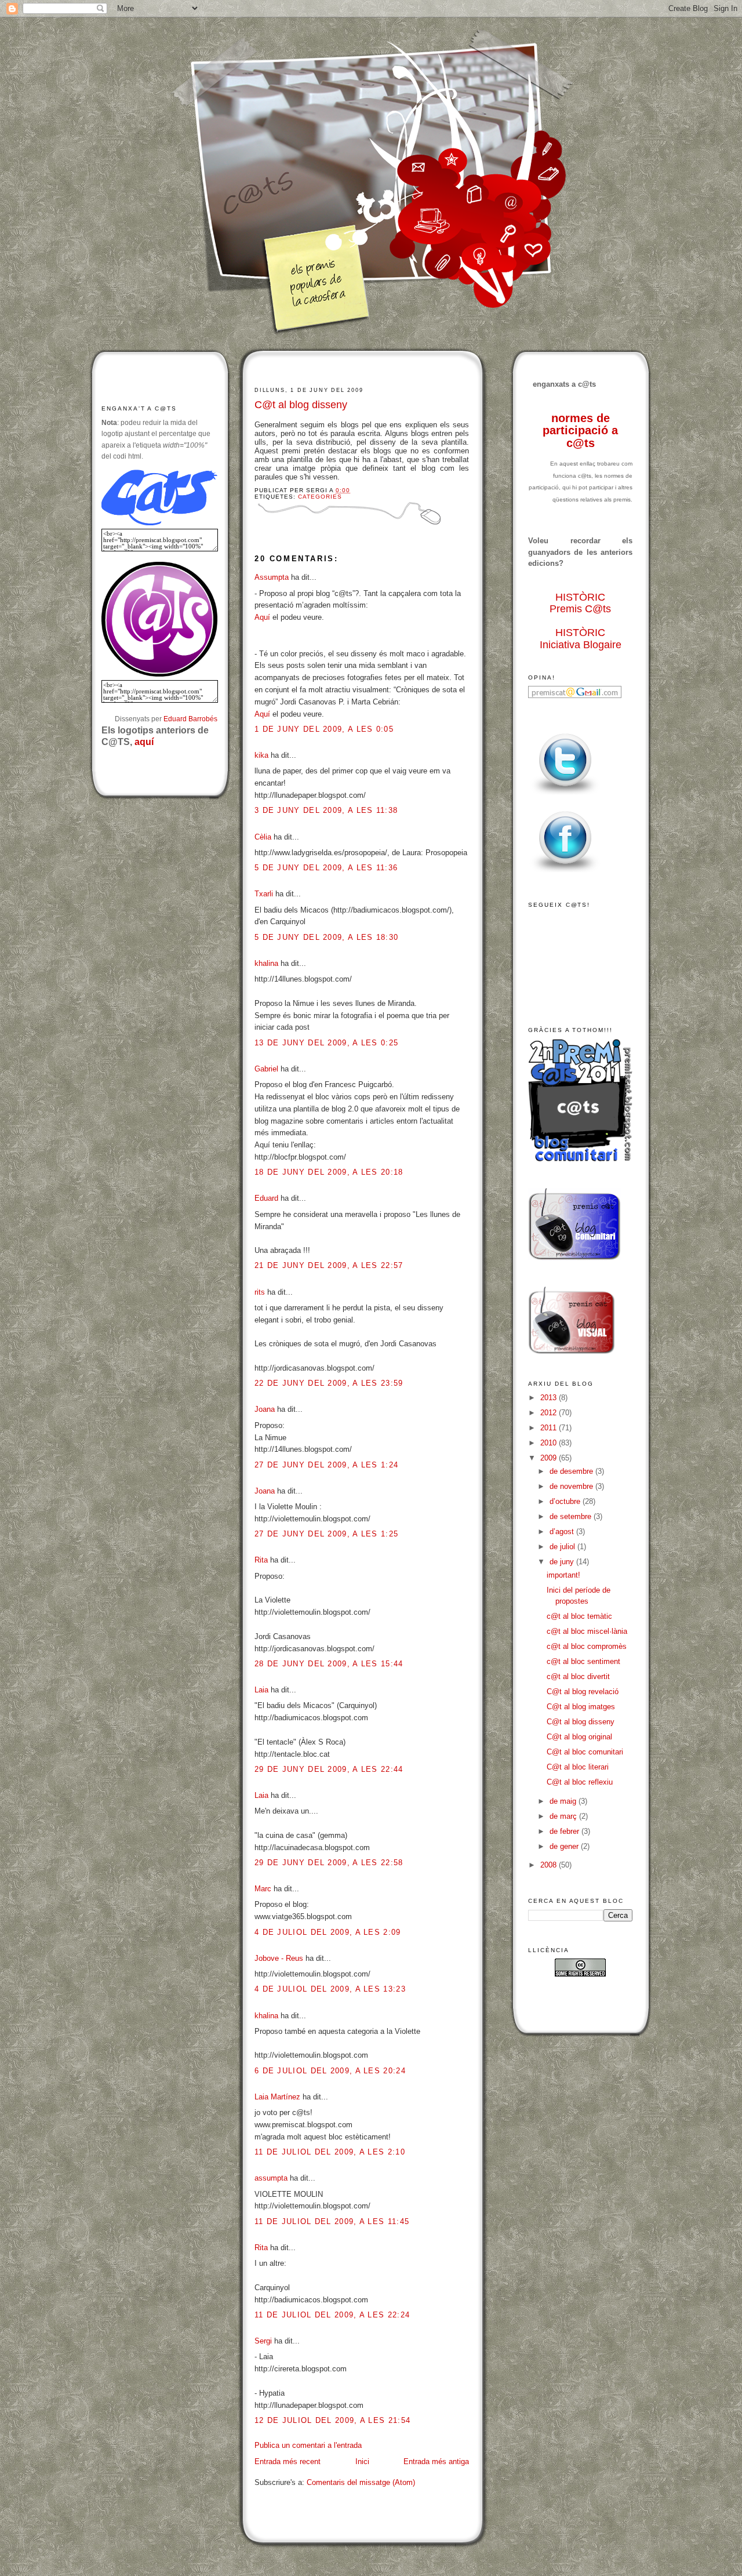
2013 (550, 1398)
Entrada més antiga (436, 2461)
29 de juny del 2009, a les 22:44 (329, 1769)
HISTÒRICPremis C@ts (580, 603)
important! (563, 1575)
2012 (550, 1413)
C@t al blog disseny (301, 405)
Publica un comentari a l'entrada (308, 2445)
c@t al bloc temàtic (579, 1616)
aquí (144, 742)
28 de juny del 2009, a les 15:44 (329, 1664)
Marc (263, 1889)
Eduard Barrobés (190, 719)
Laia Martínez (277, 2097)
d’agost (563, 1532)
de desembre (572, 1471)
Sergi (263, 2341)
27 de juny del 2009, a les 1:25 (326, 1534)
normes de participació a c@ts (580, 430)
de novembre (572, 1486)
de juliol (563, 1547)
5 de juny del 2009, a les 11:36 (326, 868)
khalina (266, 963)
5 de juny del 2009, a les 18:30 (326, 937)
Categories (320, 497)
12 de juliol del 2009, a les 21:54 (332, 2420)
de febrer (565, 1831)
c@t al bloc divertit (578, 1676)
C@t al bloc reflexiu (580, 1782)
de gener (565, 1846)
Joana (265, 1409)
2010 (550, 1443)
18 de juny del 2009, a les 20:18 (329, 1172)
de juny (563, 1562)
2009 (550, 1458)
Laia (261, 1690)
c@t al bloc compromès (587, 1646)
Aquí (262, 617)
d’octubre (566, 1501)
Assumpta (272, 577)
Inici (362, 2461)
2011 (550, 1428)
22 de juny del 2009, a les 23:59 (329, 1383)
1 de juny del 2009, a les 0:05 (324, 729)
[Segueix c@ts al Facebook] (565, 873)
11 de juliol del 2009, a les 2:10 (330, 2152)
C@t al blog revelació (583, 1692)
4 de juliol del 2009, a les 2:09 (328, 1932)
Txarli (264, 894)
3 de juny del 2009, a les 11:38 (326, 810)
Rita (261, 1560)
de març (564, 1816)
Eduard (266, 1198)
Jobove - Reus (279, 1958)
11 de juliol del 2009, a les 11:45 (332, 2221)
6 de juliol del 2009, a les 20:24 (330, 2071)
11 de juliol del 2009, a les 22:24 (332, 2315)
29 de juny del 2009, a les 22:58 (329, 1863)
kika (261, 755)
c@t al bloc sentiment (583, 1661)
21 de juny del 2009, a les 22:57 (329, 1265)
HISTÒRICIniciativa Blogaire (581, 639)
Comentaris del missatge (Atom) (361, 2482)
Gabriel (266, 1069)
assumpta (271, 2178)
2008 (550, 1865)
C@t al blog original (579, 1737)
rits (260, 1292)
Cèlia (263, 837)
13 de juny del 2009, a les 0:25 (326, 1043)
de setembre (572, 1516)
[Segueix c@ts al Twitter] (565, 795)
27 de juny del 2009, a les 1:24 (326, 1465)
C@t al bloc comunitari (585, 1752)
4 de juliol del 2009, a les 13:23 (330, 1989)
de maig (564, 1801)
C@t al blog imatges (581, 1707)
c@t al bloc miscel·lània (587, 1631)
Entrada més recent (288, 2461)
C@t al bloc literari (578, 1767)
